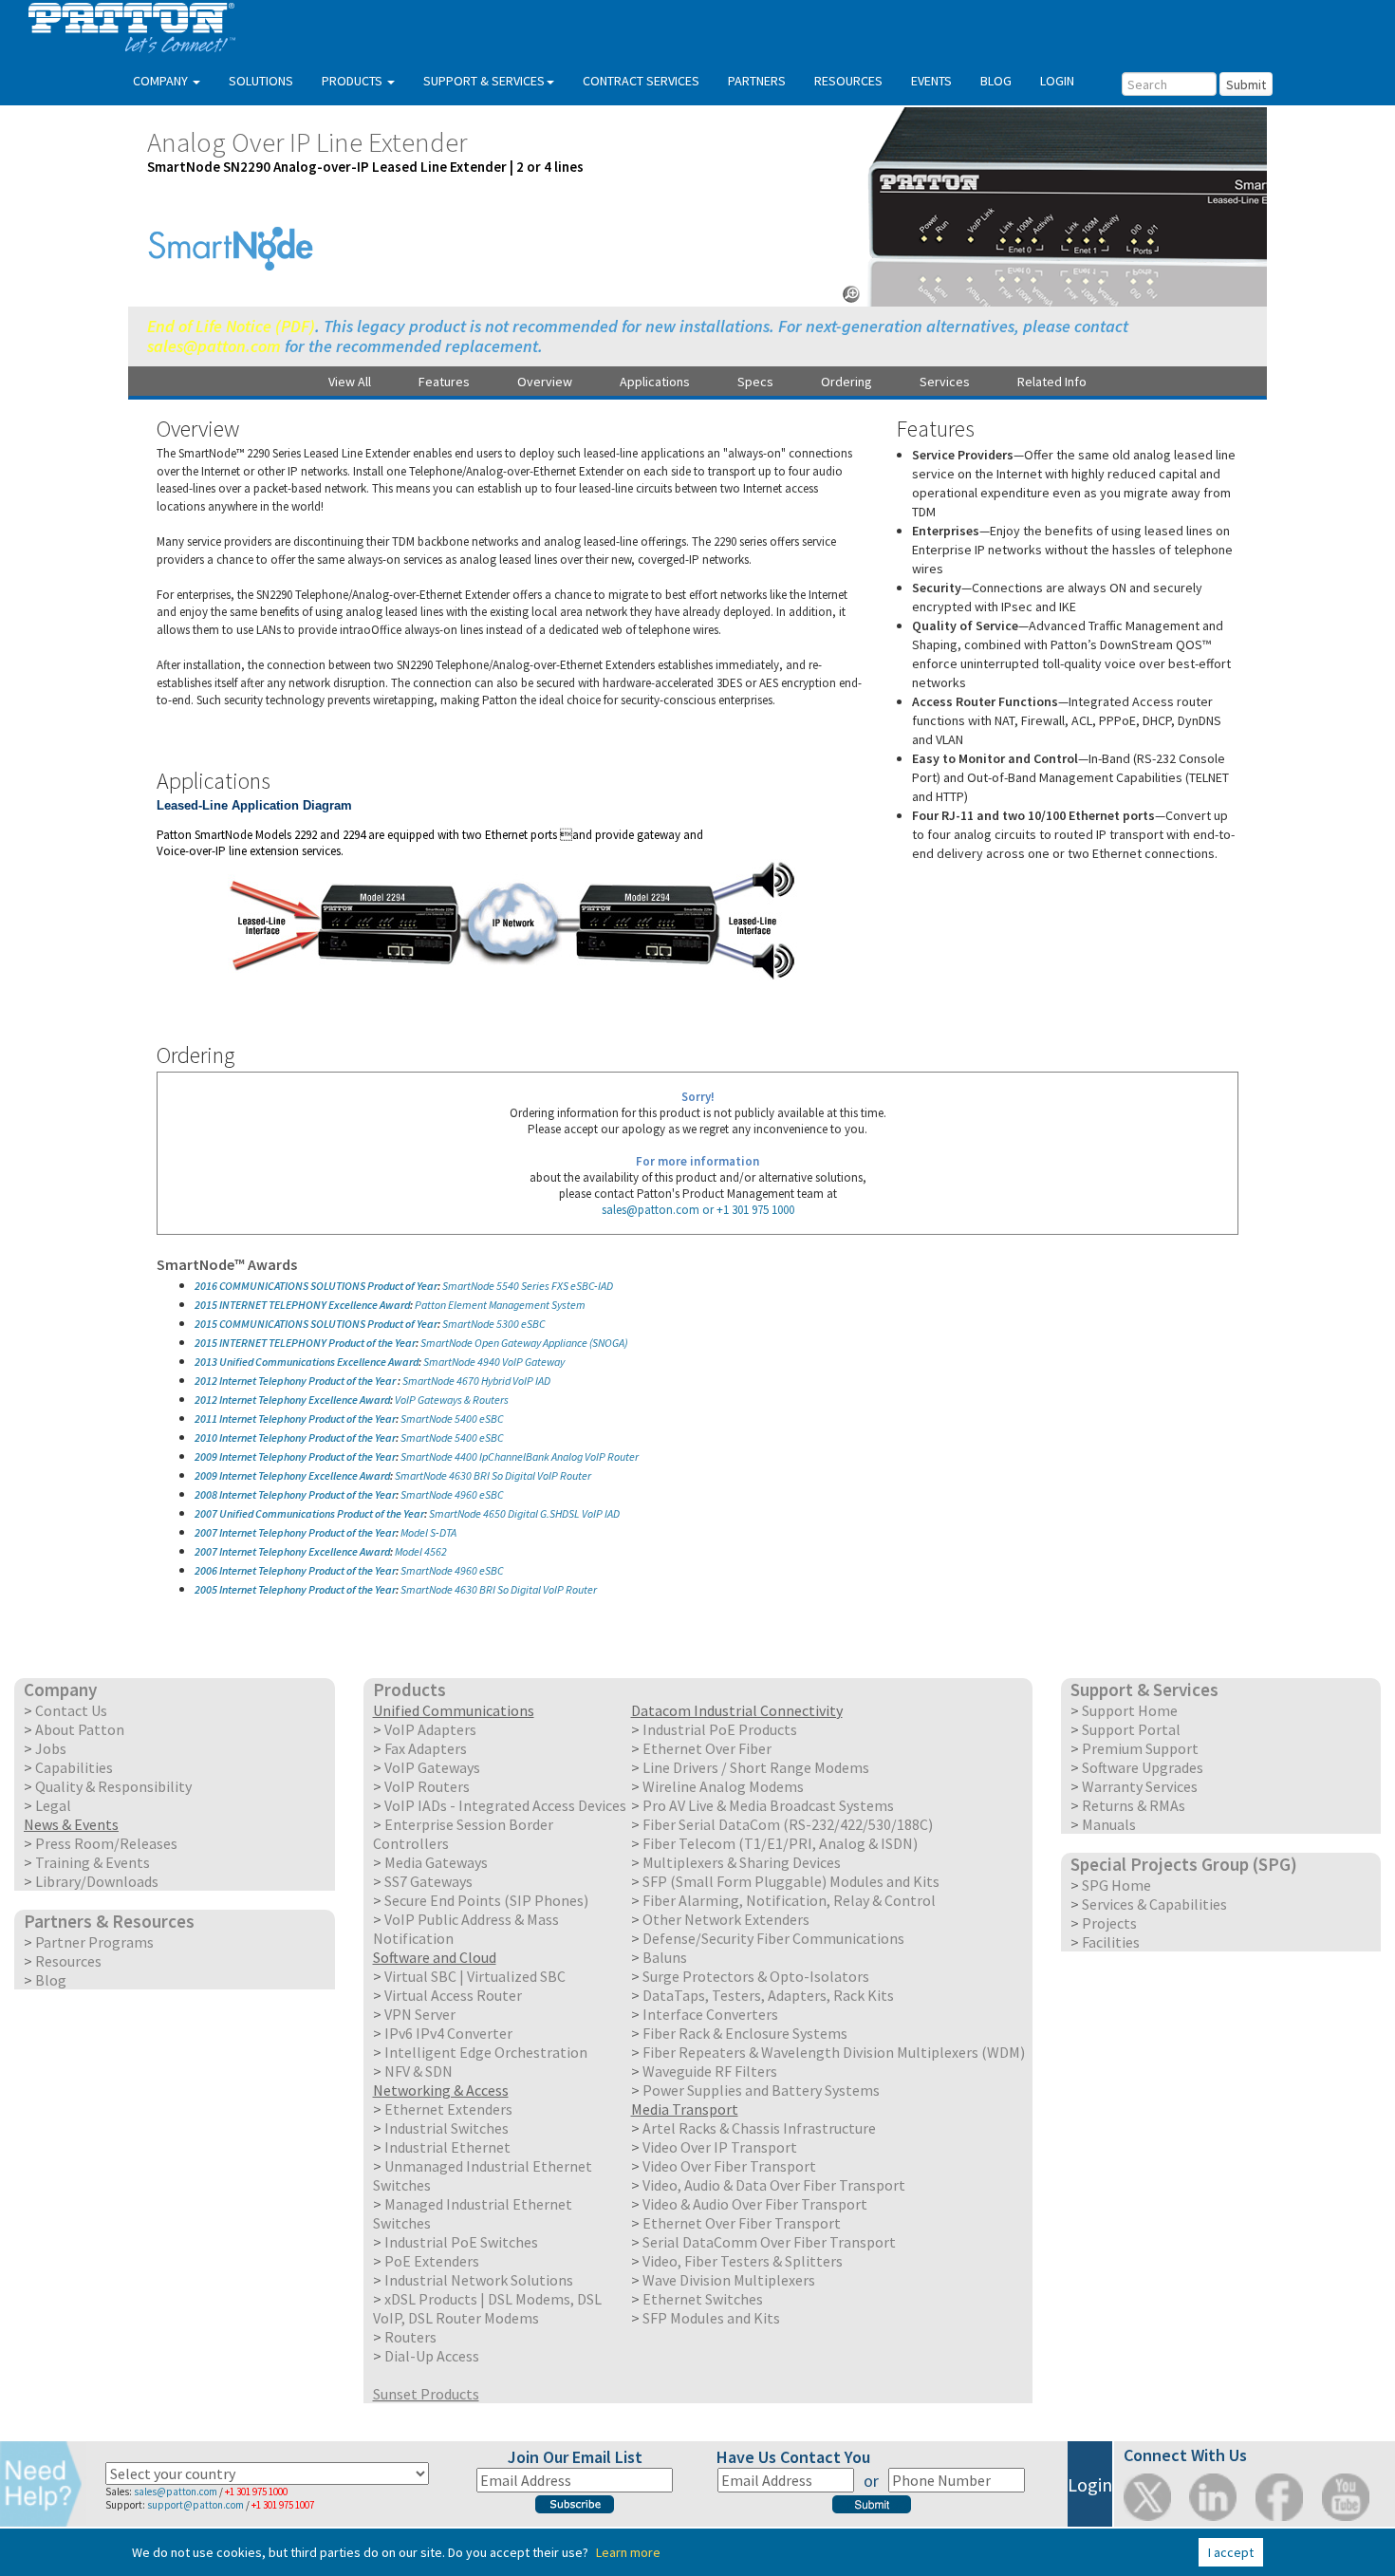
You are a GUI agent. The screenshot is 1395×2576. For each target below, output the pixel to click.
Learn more (628, 2552)
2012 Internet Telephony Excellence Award (292, 1400)
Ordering (846, 382)
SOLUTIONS (261, 81)
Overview (545, 382)
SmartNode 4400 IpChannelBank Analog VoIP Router (520, 1456)
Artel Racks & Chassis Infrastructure (759, 2128)
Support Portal (1131, 1729)
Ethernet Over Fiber (707, 1748)
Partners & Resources (109, 1921)
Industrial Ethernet (447, 2147)
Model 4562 (421, 1551)
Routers (410, 2337)
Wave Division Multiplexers (729, 2280)
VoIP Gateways (432, 1767)
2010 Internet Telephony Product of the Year (295, 1437)
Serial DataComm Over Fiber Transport (769, 2242)
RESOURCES (848, 81)
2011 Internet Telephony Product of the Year (295, 1419)
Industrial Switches (446, 2128)
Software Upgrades (1143, 1767)
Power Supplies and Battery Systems (761, 2090)
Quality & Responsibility (113, 1786)
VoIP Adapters (430, 1729)
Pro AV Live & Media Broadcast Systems (768, 1805)
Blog (51, 1980)
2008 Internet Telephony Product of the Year (295, 1494)
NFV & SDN (418, 2071)
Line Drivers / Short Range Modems (756, 1767)
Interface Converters (710, 2014)
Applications (655, 382)
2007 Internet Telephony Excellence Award (292, 1551)
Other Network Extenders (726, 1919)
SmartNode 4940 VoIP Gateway (494, 1362)
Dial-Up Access (432, 2356)
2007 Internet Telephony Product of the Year (295, 1532)
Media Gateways (436, 1862)
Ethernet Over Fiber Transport (742, 2223)
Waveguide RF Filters (710, 2071)
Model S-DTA (428, 1532)
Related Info (1052, 382)
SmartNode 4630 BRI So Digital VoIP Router (493, 1475)
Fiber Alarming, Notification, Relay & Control (789, 1900)
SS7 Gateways (428, 1881)
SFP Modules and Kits (711, 2318)
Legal (53, 1805)
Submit (1246, 84)
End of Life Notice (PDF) (231, 326)
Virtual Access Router (453, 1995)
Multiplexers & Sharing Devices (742, 1862)
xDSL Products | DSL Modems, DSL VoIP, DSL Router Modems (487, 2308)
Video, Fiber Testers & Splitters (743, 2261)
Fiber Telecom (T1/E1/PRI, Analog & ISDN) (780, 1843)
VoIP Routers (427, 1786)
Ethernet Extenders (448, 2109)
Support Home (1130, 1710)
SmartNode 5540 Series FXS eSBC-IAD (528, 1286)
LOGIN (1057, 81)
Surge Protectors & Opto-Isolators (756, 1976)
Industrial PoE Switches (461, 2242)
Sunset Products (426, 2394)
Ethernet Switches (703, 2299)
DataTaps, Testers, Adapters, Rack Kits (768, 1995)
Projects (1109, 1923)
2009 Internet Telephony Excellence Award (292, 1475)
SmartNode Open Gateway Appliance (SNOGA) (524, 1343)
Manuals (1109, 1824)
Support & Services (1144, 1689)
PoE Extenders (432, 2261)
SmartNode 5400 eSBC (452, 1419)
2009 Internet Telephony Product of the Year (295, 1456)
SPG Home (1116, 1885)
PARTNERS (757, 81)
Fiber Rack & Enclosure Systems (745, 2033)
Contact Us (71, 1710)
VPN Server (420, 2014)
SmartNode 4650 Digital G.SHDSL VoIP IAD (524, 1513)
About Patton (80, 1729)
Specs (755, 382)
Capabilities (74, 1767)
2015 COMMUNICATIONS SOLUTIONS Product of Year (316, 1324)
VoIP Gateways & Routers (452, 1400)
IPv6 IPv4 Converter (448, 2033)
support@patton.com (195, 2505)
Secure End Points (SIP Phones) (486, 1900)
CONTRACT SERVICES (641, 81)
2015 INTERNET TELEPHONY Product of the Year (305, 1343)
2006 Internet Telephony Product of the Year (295, 1570)
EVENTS (931, 81)
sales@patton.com (214, 346)
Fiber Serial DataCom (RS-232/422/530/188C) (788, 1824)
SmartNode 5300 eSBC (494, 1324)
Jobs (51, 1748)
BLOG (996, 81)
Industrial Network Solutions (479, 2280)
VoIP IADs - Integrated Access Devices (505, 1805)
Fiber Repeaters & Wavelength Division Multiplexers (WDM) (834, 2052)
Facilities (1111, 1942)
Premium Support (1140, 1748)
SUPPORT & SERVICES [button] (484, 81)
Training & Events (93, 1862)
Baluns (665, 1957)
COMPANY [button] (162, 81)
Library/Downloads (97, 1881)
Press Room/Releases (106, 1843)
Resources (68, 1961)
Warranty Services (1140, 1786)
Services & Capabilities (1154, 1904)
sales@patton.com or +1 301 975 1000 (698, 1210)
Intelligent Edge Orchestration (486, 2052)
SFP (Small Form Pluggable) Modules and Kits (791, 1881)
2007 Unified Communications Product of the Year (309, 1513)
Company (60, 1689)
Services (945, 382)
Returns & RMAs (1134, 1805)
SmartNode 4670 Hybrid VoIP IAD (476, 1381)
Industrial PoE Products (720, 1729)
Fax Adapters (426, 1748)
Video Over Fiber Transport (729, 2166)
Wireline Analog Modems (723, 1786)
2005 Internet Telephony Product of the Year (295, 1589)
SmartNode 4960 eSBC (452, 1494)
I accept (1231, 2552)
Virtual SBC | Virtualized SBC (475, 1976)
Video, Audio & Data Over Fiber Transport (774, 2185)
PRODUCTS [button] (353, 81)
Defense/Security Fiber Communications (773, 1938)
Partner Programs (94, 1942)
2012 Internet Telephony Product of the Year (296, 1381)
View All (350, 382)
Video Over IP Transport (720, 2147)
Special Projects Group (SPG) (1184, 1864)
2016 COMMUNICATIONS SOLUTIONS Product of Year (316, 1286)
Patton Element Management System (500, 1305)
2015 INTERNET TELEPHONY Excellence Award (302, 1305)
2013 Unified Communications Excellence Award (307, 1362)
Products (409, 1689)
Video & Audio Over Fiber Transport (755, 2204)
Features (444, 382)
